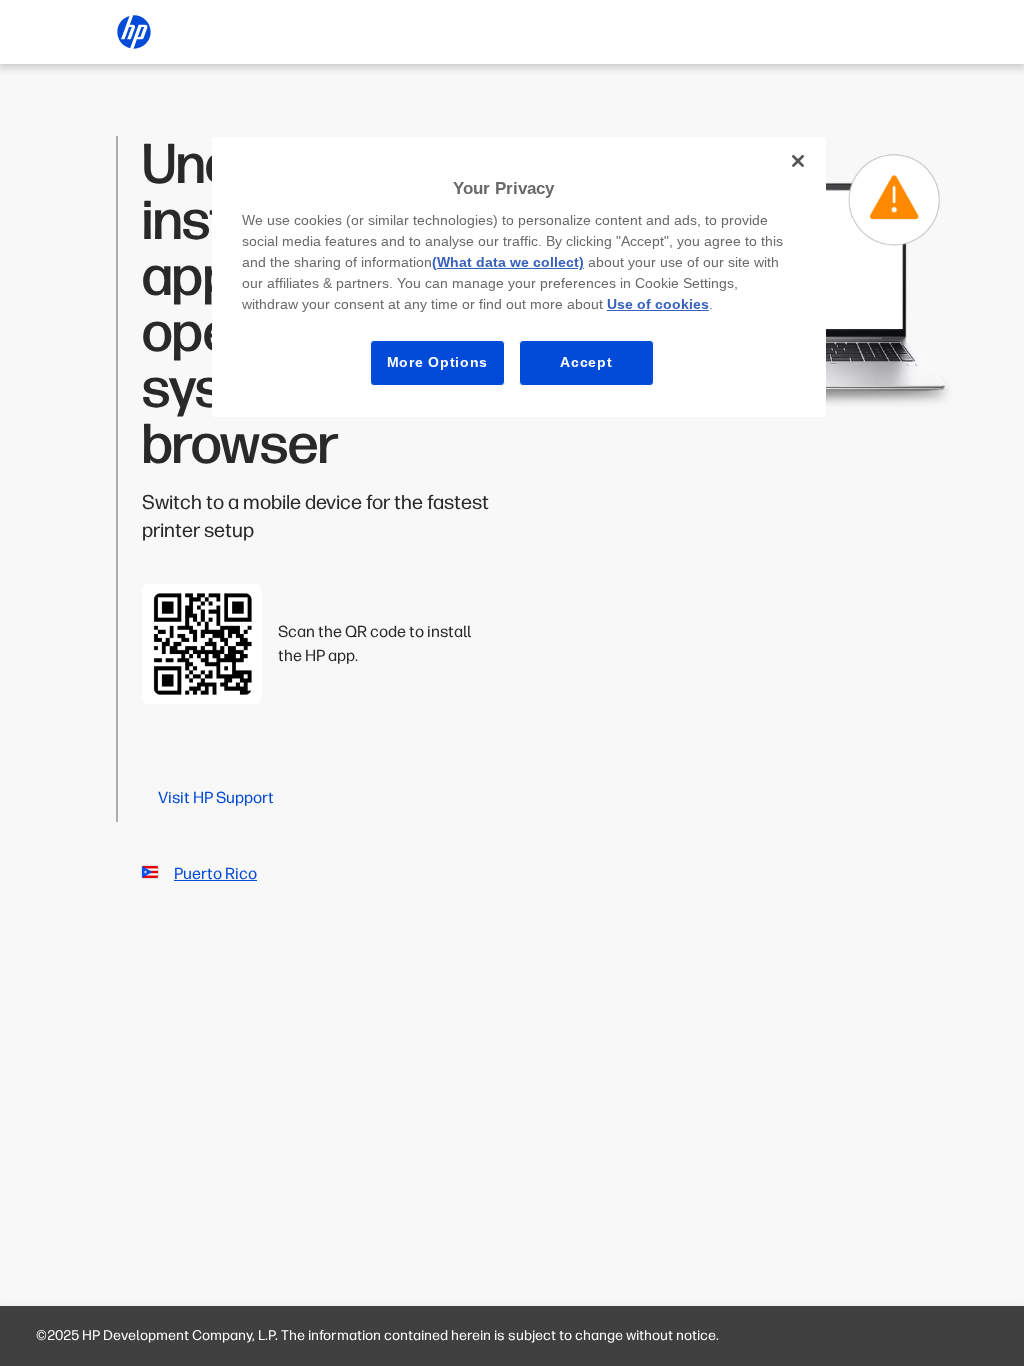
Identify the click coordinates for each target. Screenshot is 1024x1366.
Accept (586, 362)
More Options (437, 362)
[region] (519, 277)
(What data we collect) (508, 262)
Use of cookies (658, 304)
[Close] (798, 161)
